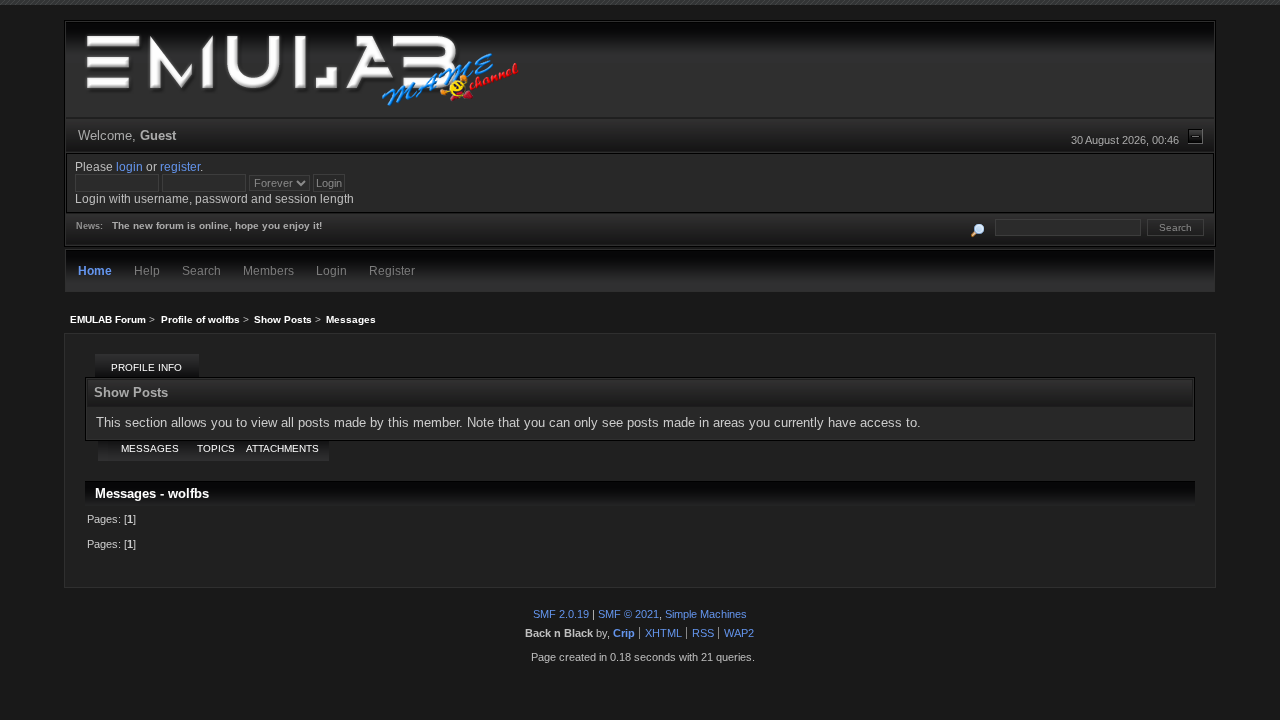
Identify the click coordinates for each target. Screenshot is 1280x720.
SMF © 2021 (628, 614)
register (180, 166)
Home (95, 270)
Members (268, 270)
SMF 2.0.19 (561, 614)
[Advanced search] (978, 227)
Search (201, 270)
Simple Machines (706, 614)
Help (147, 270)
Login (331, 270)
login (129, 166)
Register (392, 270)
